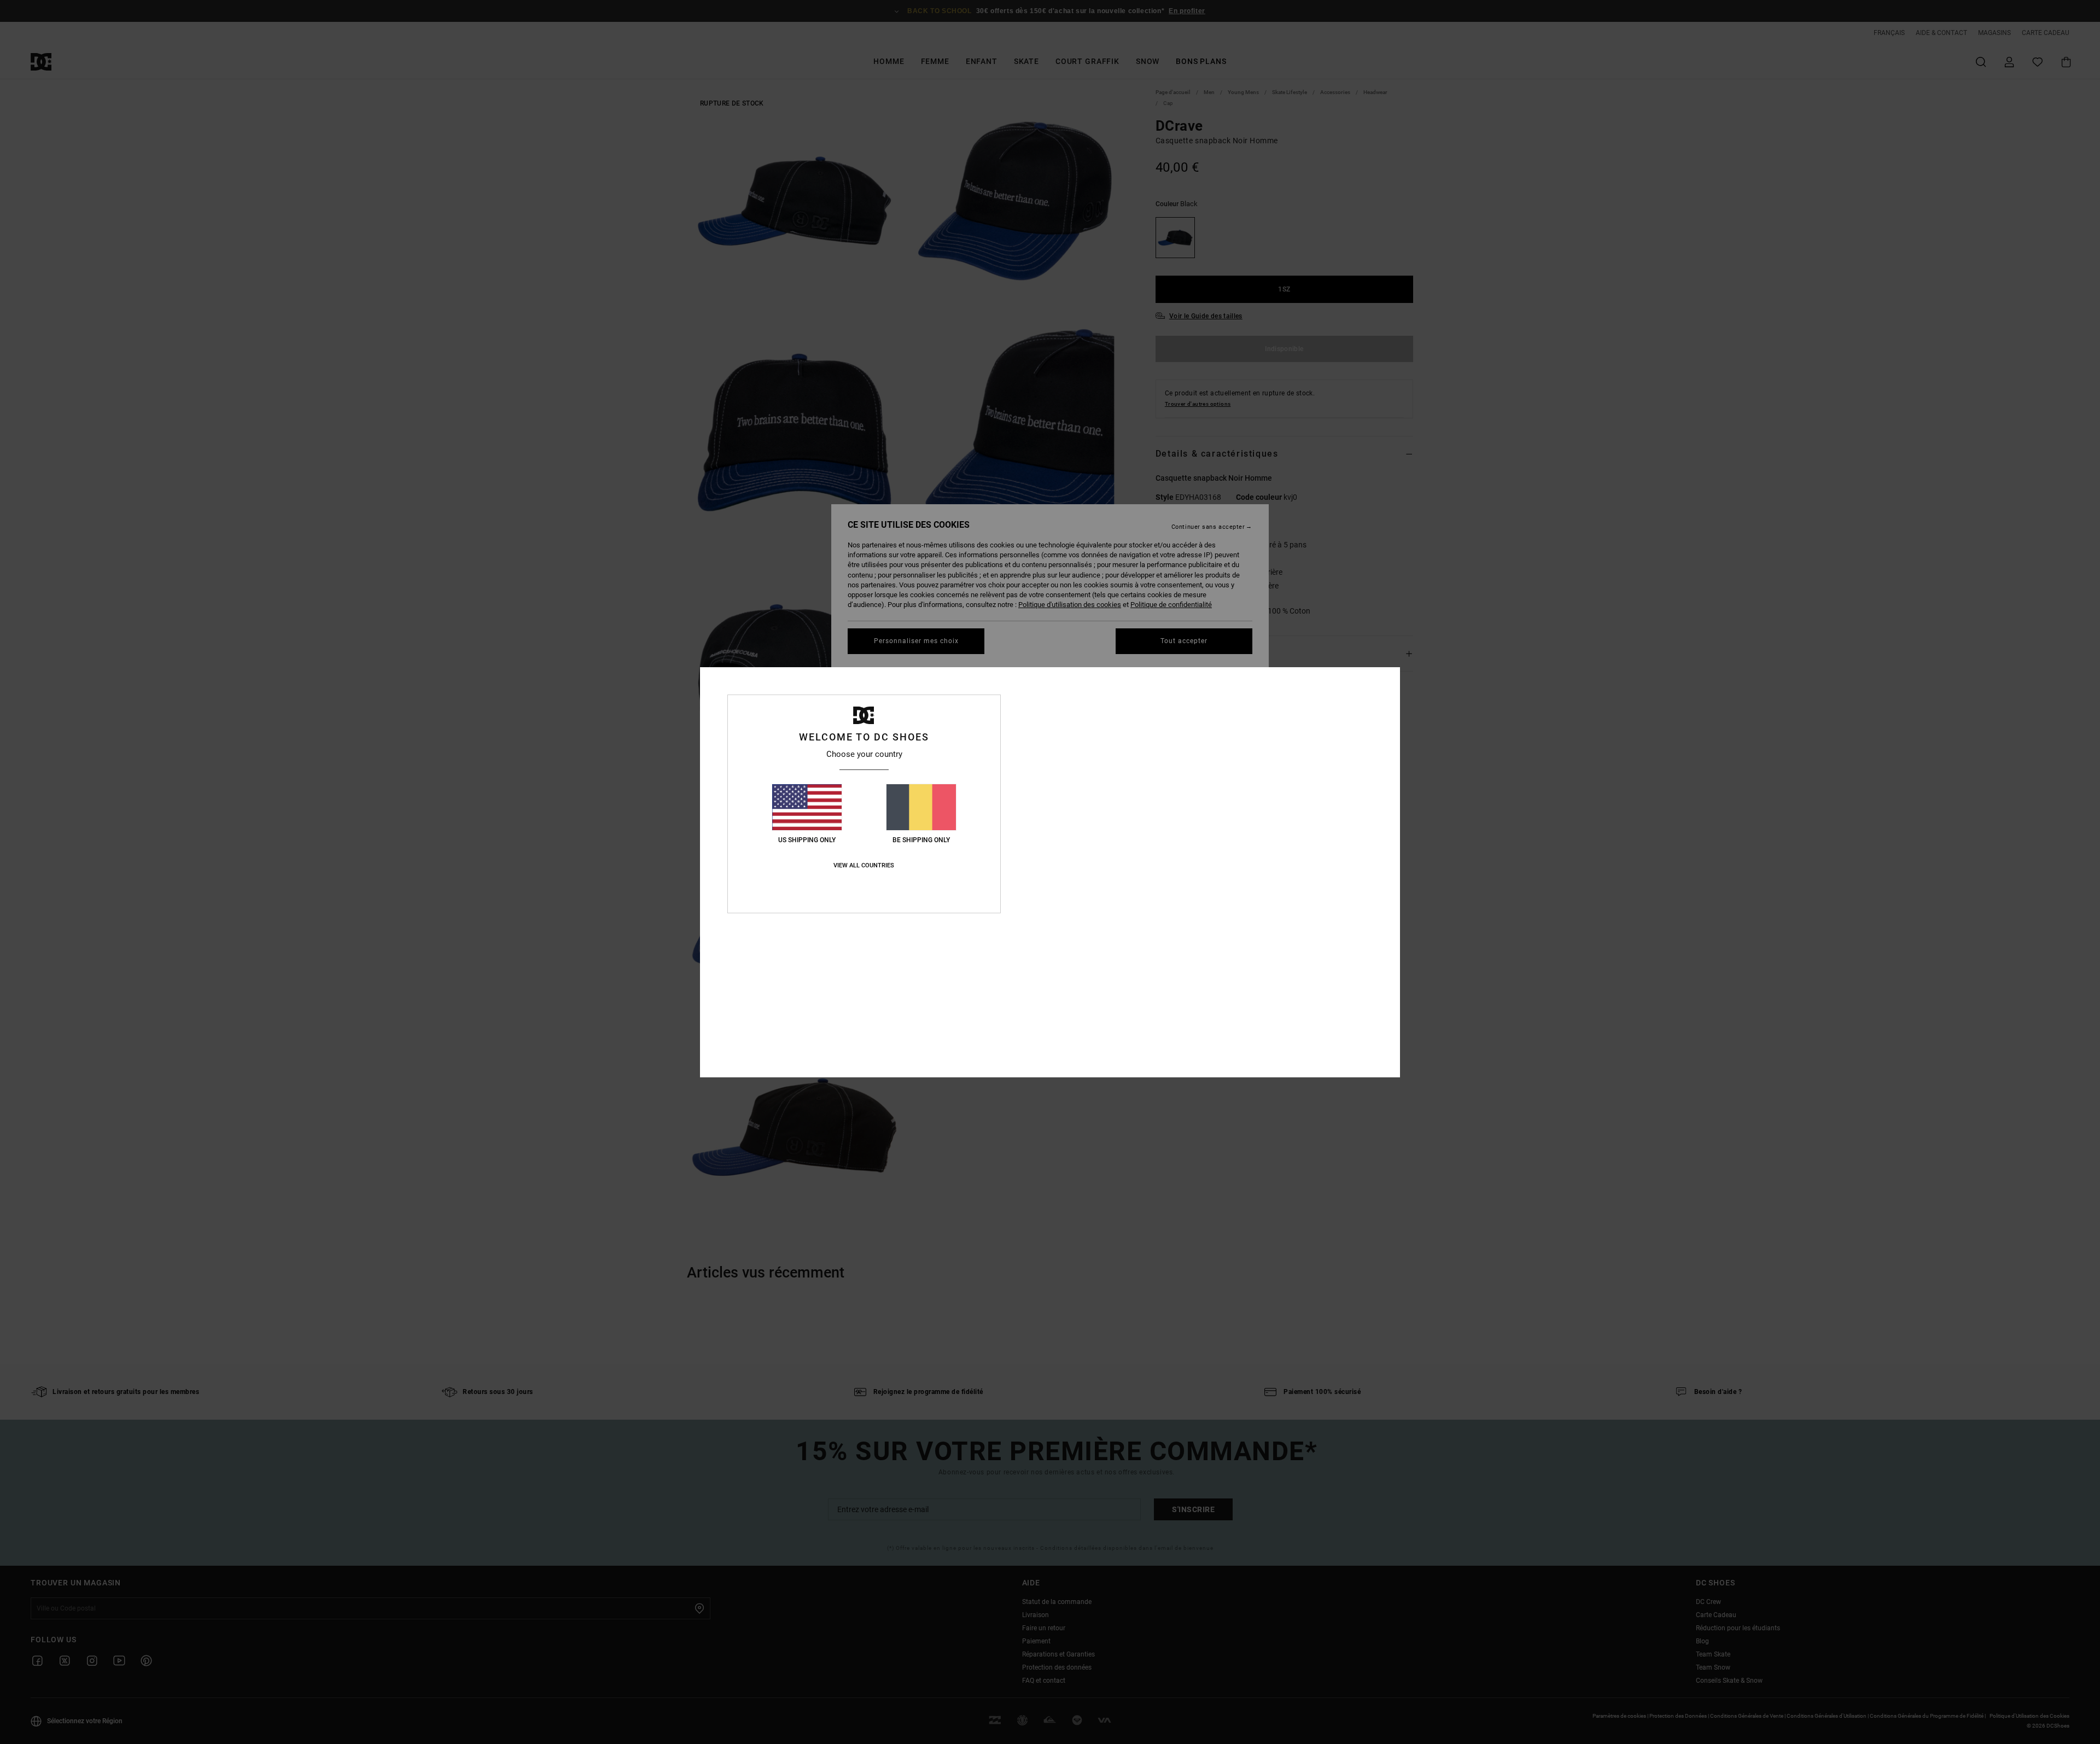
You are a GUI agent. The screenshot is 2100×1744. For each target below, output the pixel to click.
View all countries (864, 865)
